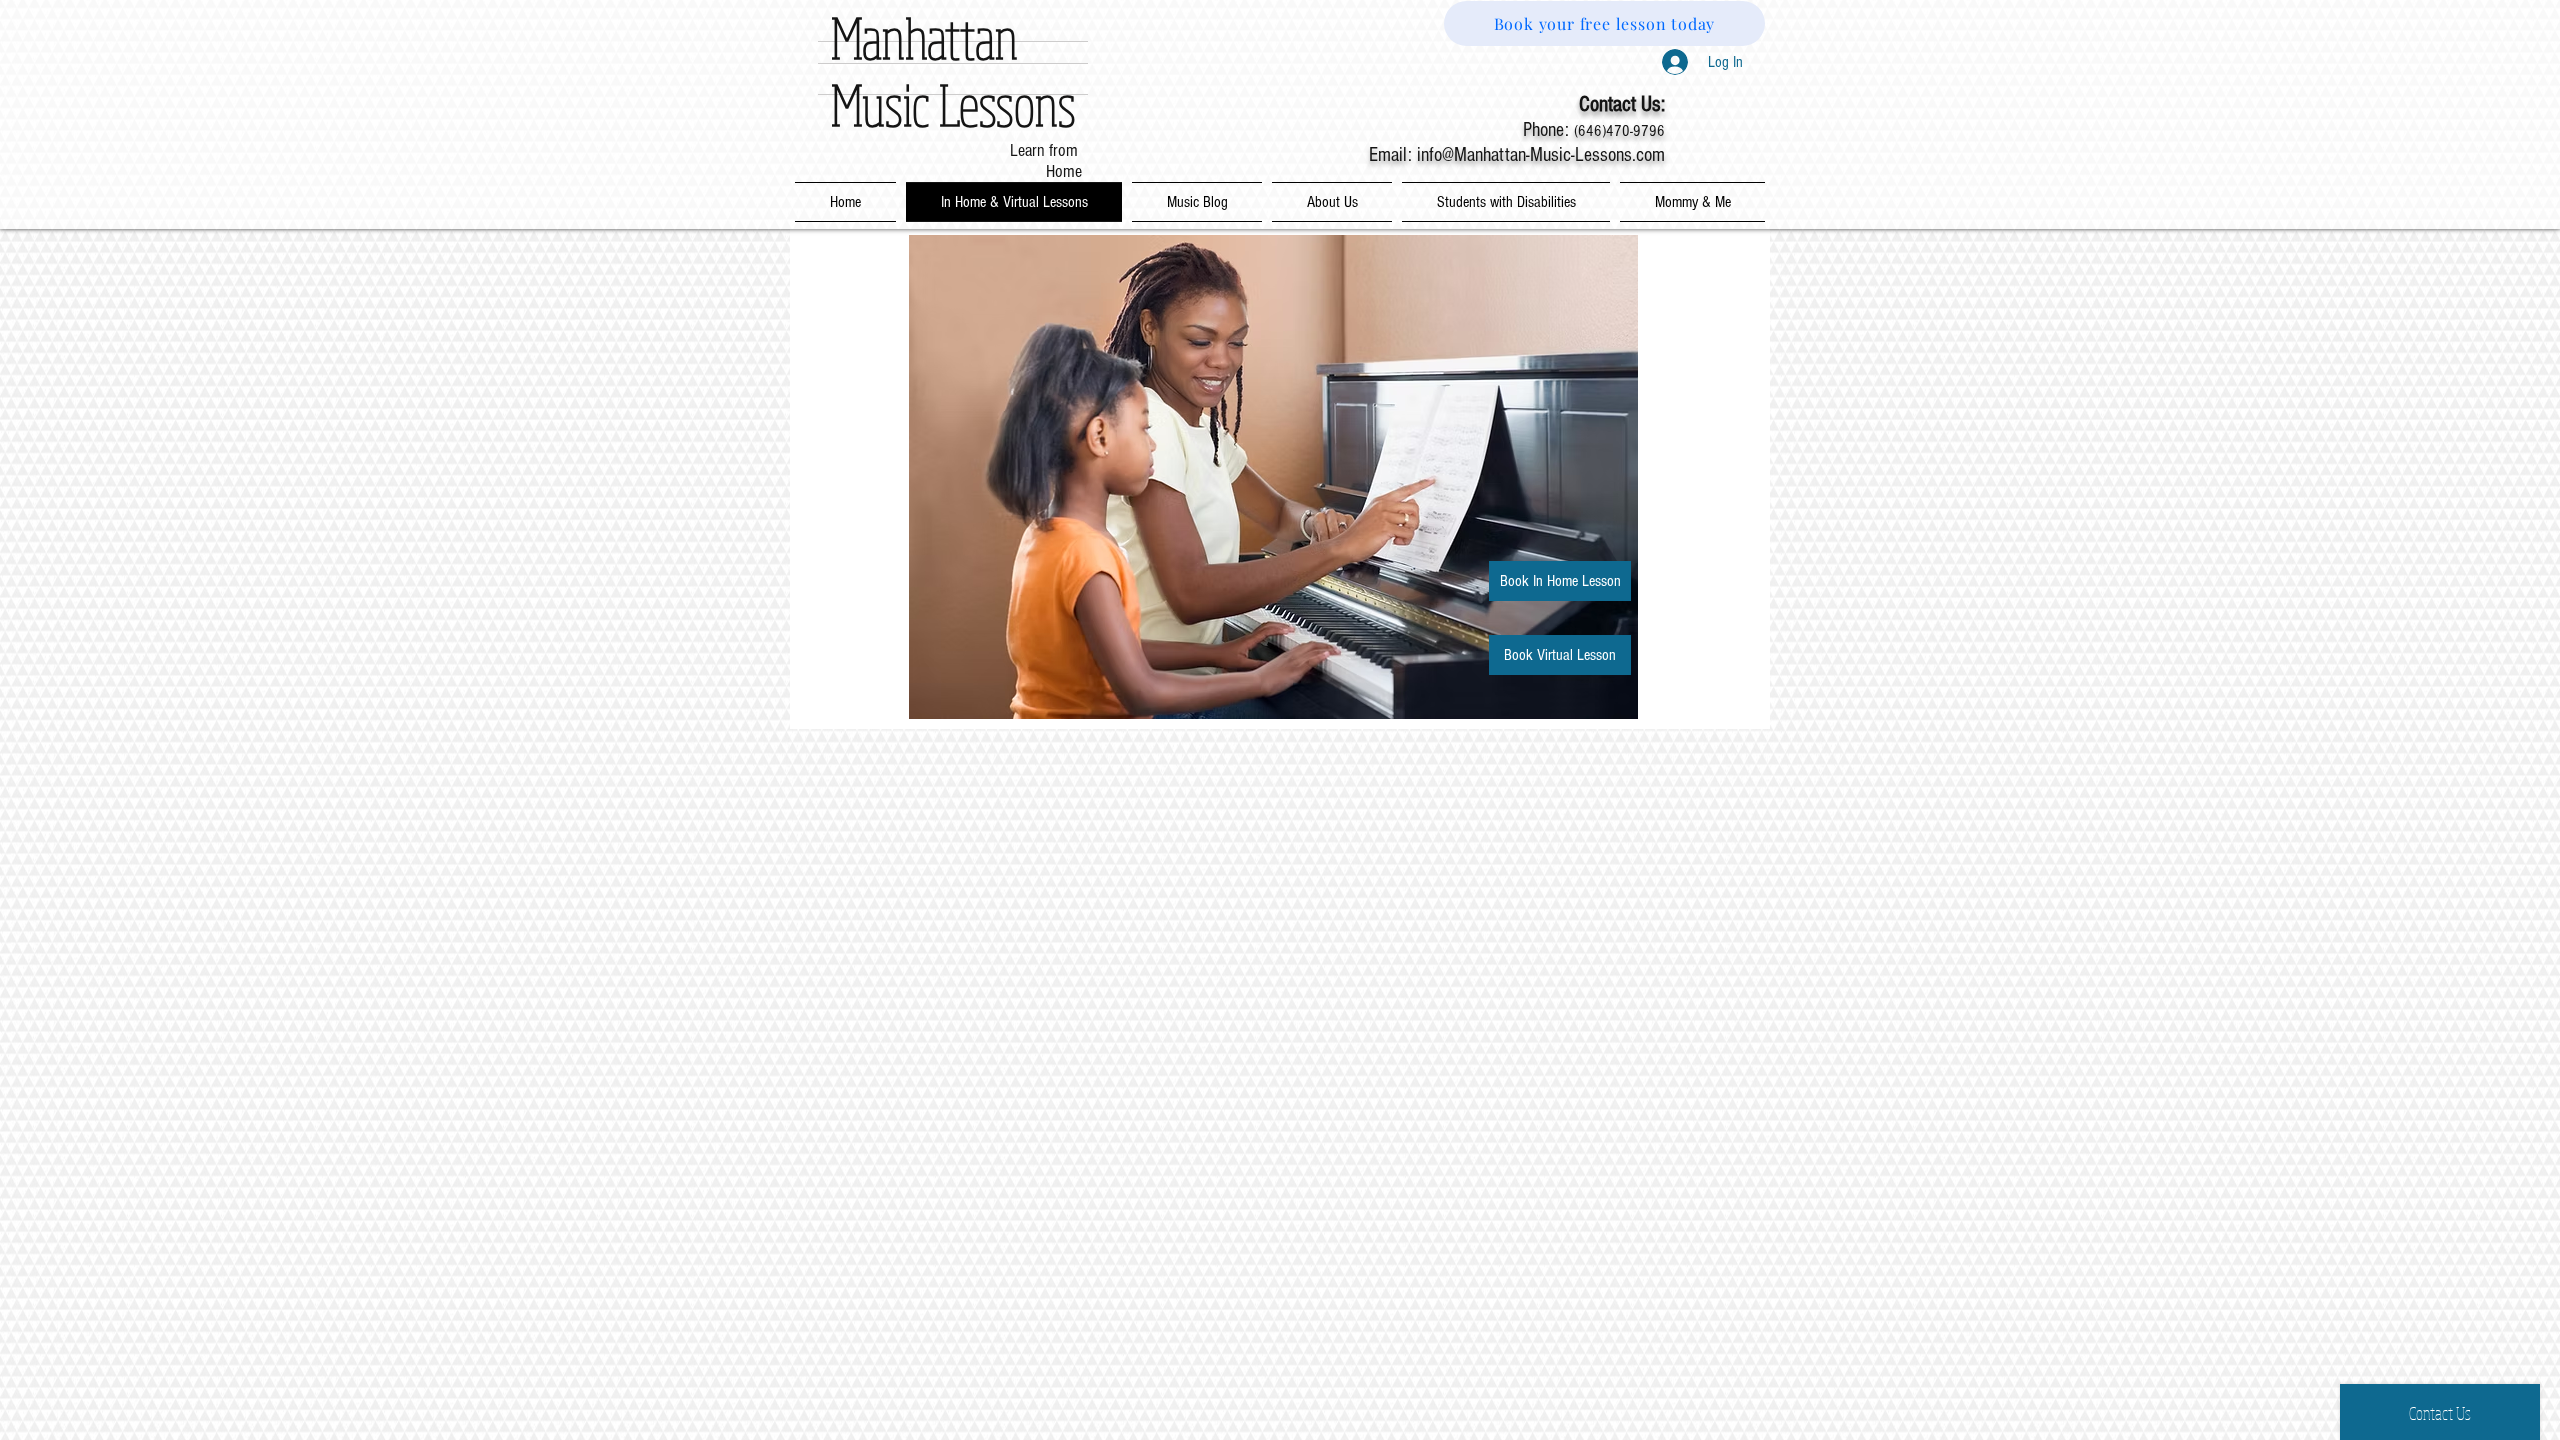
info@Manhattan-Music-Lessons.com (1541, 155)
